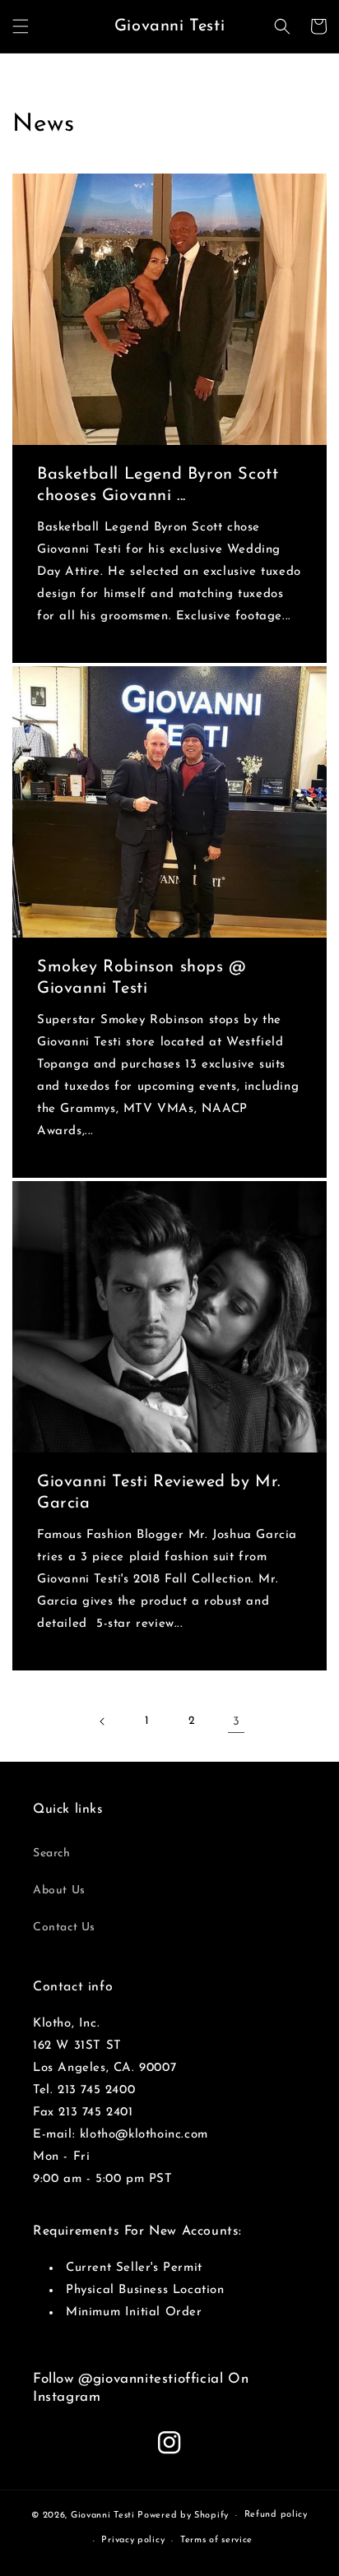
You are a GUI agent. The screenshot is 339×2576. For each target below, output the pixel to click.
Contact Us (64, 1927)
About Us (59, 1890)
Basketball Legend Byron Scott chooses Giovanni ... (158, 485)
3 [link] (237, 1722)
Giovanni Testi (103, 2516)
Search (52, 1853)
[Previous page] (103, 1721)
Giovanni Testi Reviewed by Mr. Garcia (159, 1493)
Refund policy (276, 2515)
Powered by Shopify (183, 2516)
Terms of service (216, 2540)
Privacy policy (133, 2540)
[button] (21, 26)
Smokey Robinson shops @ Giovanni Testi (142, 978)
